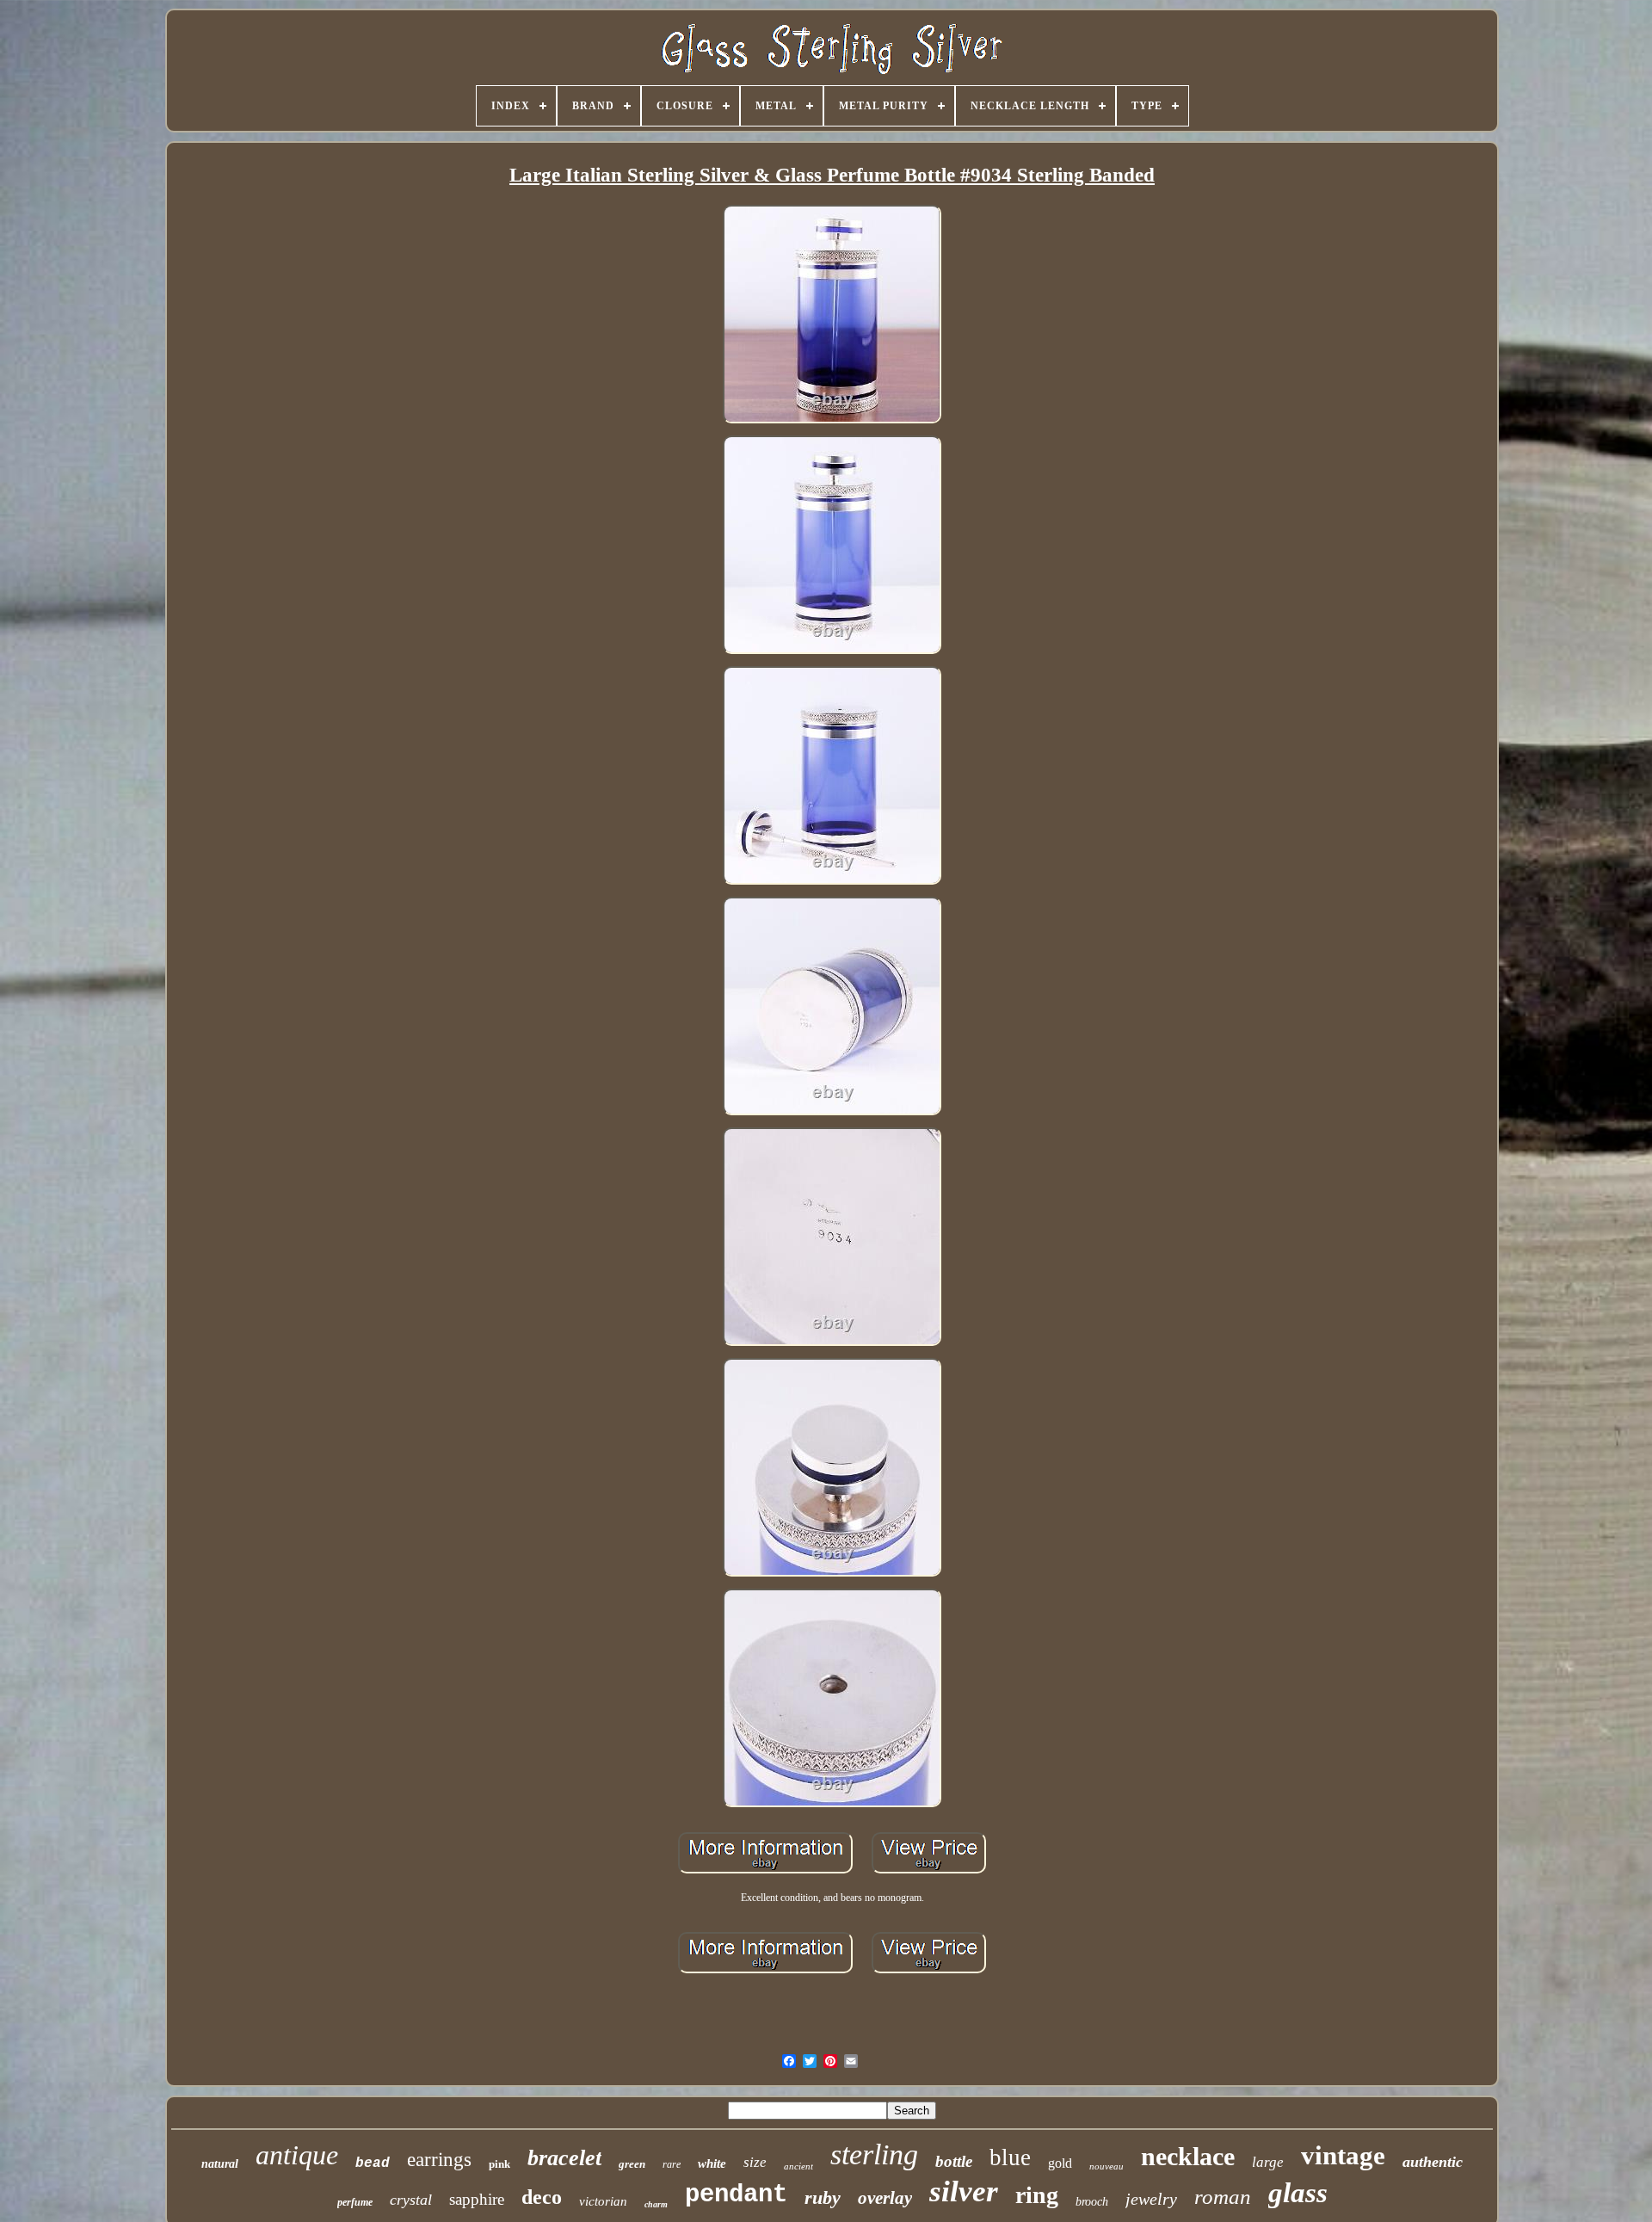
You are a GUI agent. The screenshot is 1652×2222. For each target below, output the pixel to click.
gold (1060, 2163)
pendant (736, 2195)
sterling (874, 2154)
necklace (1188, 2156)
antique (297, 2155)
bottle (954, 2161)
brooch (1092, 2202)
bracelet (564, 2158)
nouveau (1106, 2166)
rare (672, 2164)
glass (1298, 2193)
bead (373, 2163)
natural (220, 2164)
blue (1010, 2157)
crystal (411, 2200)
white (712, 2163)
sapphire (477, 2199)
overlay (885, 2198)
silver (964, 2191)
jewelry (1151, 2199)
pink (499, 2164)
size (755, 2162)
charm (656, 2204)
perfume (355, 2202)
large (1268, 2162)
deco (542, 2197)
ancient (798, 2166)
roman (1223, 2197)
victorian (603, 2201)
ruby (823, 2197)
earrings (439, 2160)
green (632, 2164)
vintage (1343, 2155)
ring (1037, 2195)
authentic (1433, 2162)
